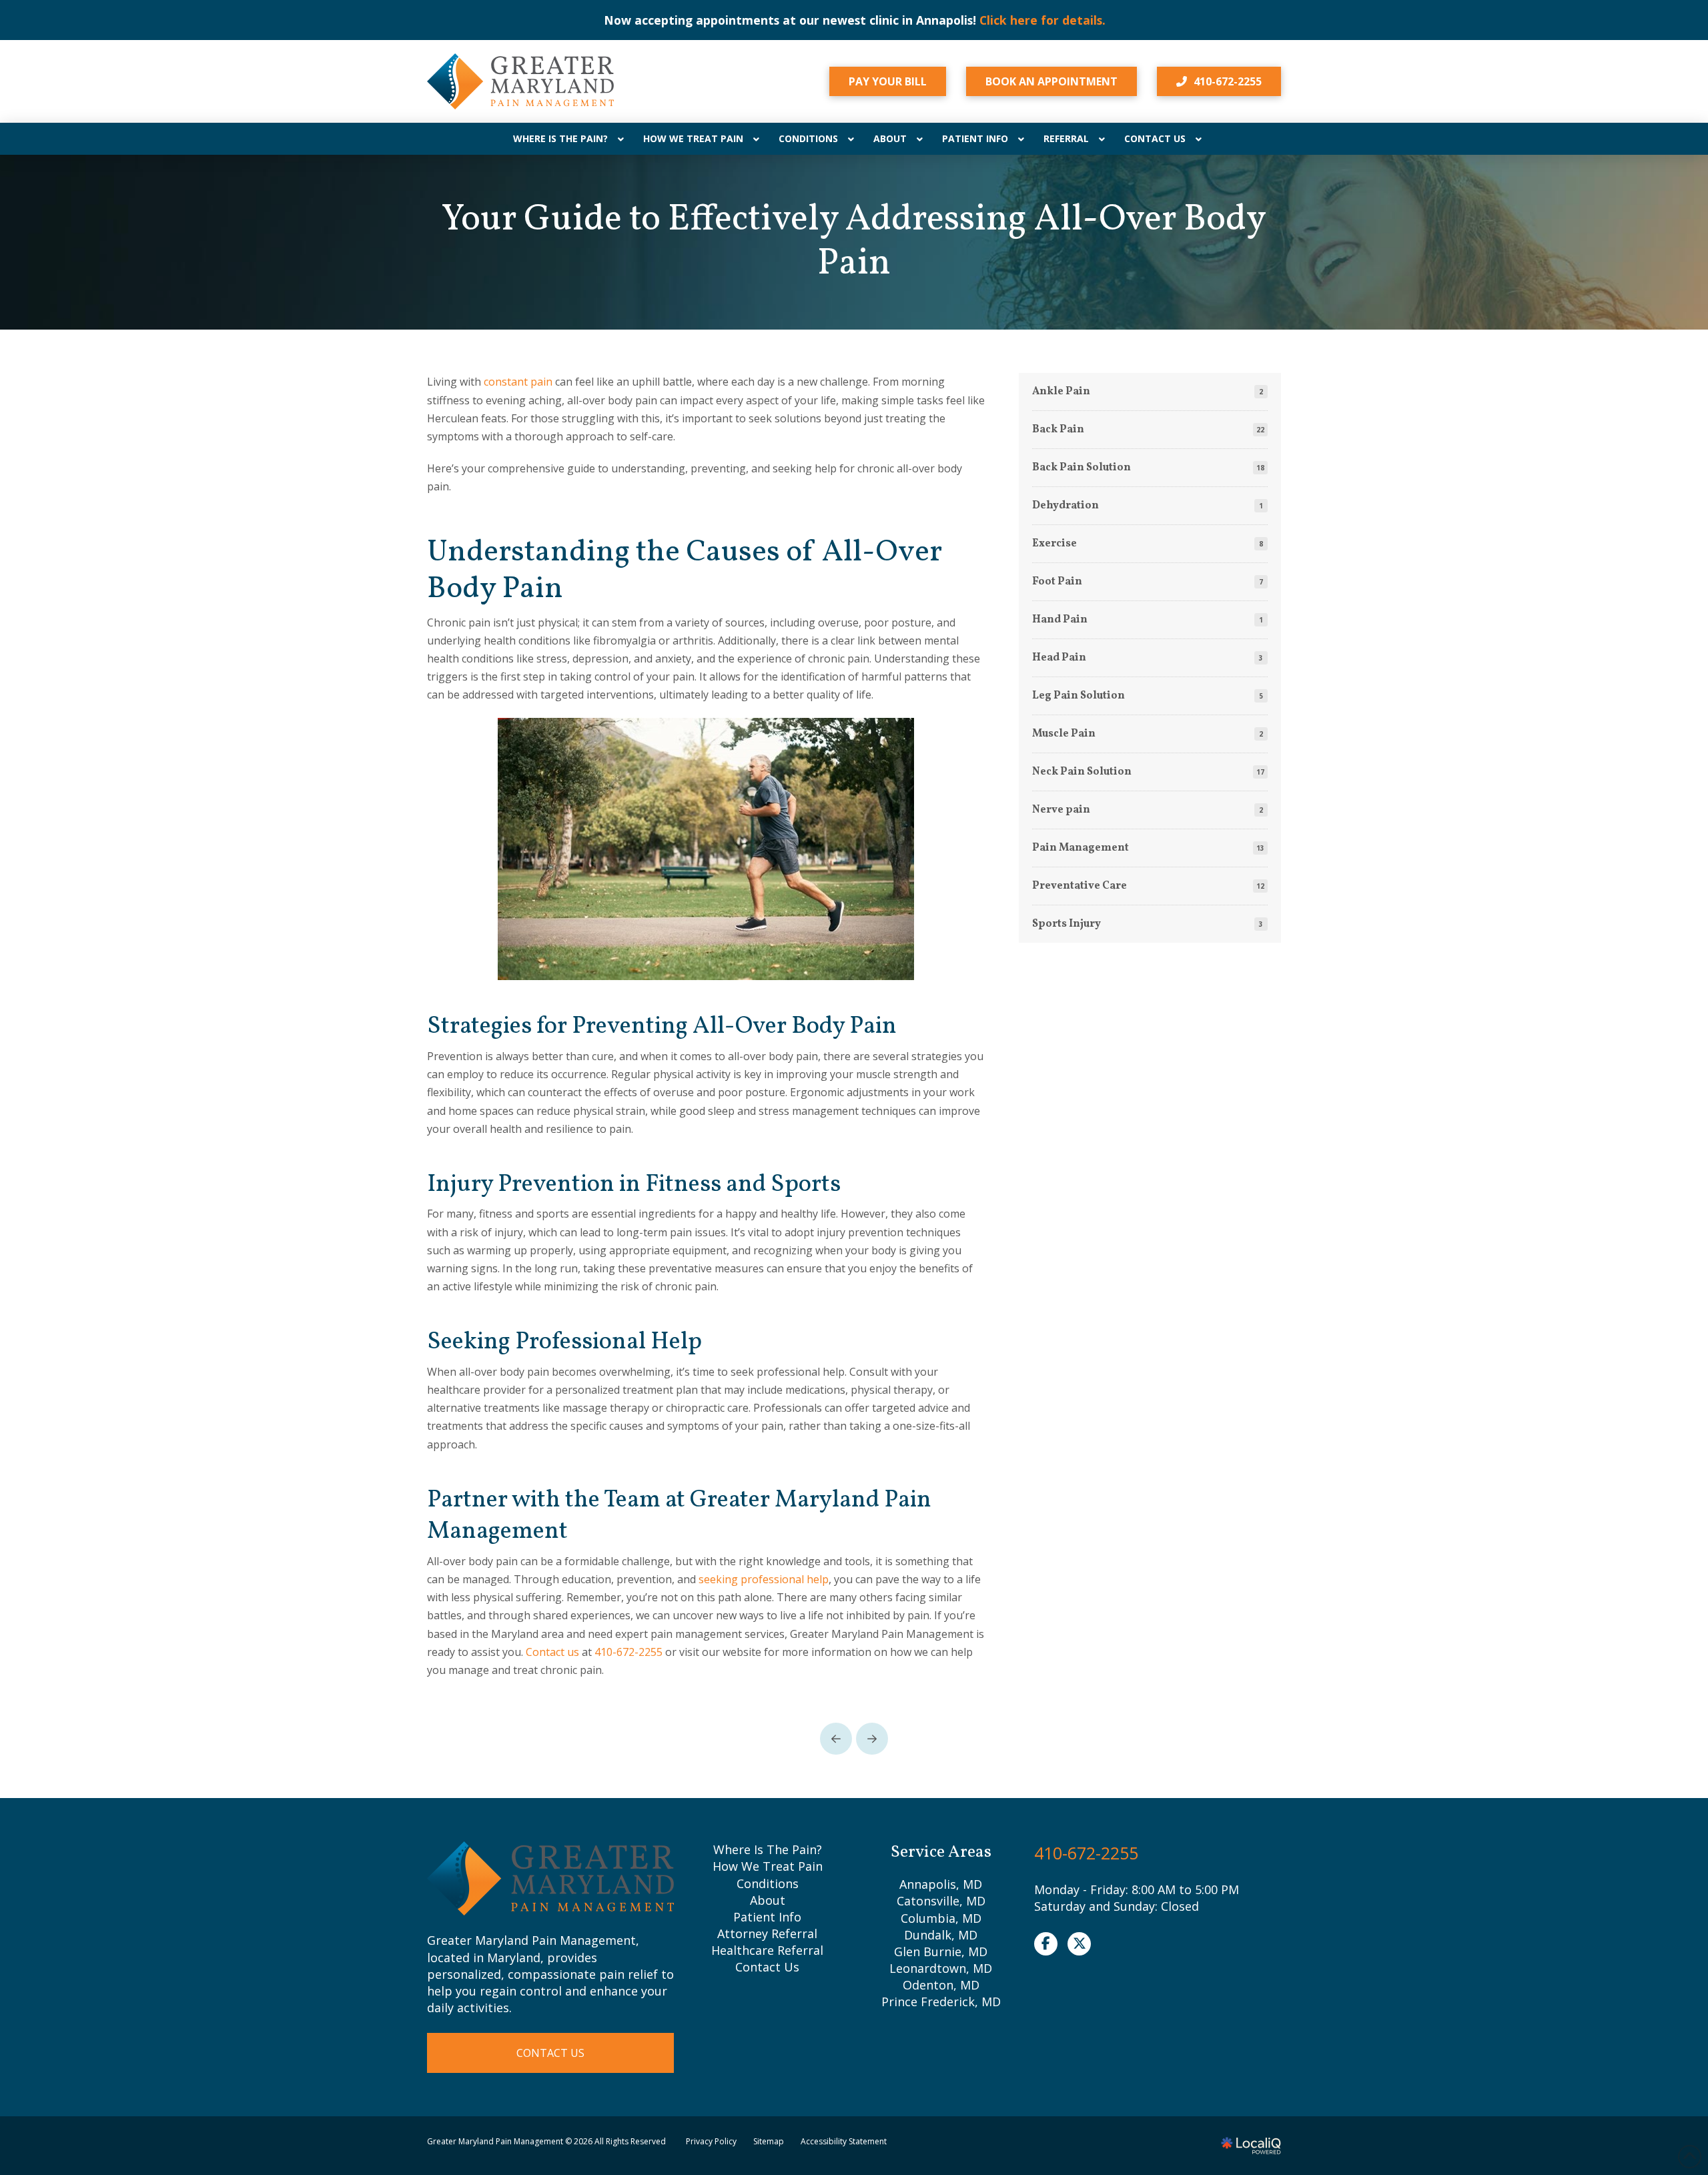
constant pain (518, 382)
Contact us (552, 1652)
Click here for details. (1042, 20)
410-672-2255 (628, 1652)
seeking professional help (764, 1579)
